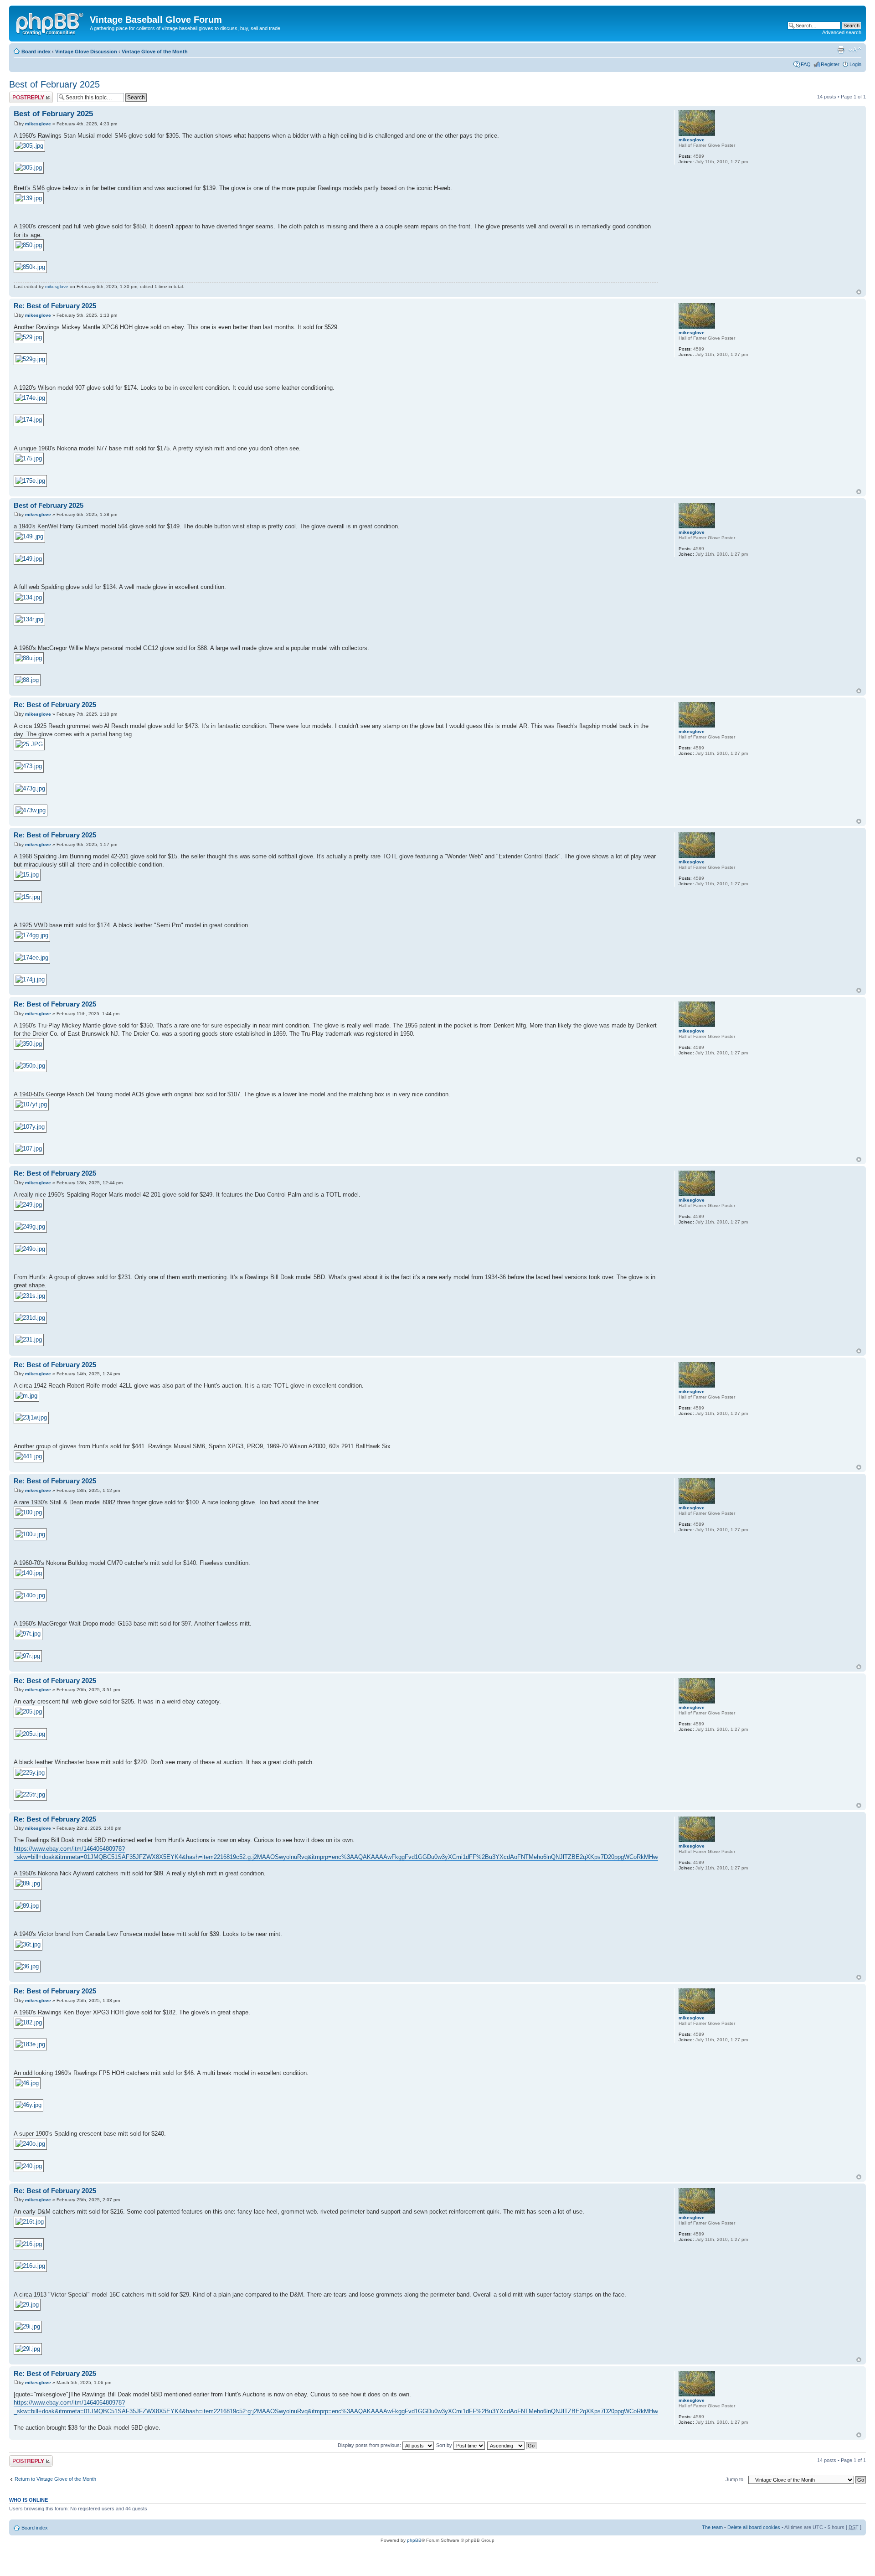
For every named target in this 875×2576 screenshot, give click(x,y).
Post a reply (22, 94)
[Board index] (51, 22)
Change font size (855, 50)
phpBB (414, 2540)
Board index (36, 52)
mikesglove (38, 124)
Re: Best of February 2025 (55, 306)
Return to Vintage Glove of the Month (55, 2479)
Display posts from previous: (370, 2445)
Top (859, 292)
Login (855, 64)
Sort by (445, 2445)
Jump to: (735, 2479)
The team (712, 2527)
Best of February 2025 (54, 84)
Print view (841, 50)
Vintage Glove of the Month (155, 52)
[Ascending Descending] (512, 2445)
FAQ (806, 64)
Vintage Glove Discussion (86, 52)
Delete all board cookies (754, 2527)
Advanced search (842, 32)
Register (830, 64)
